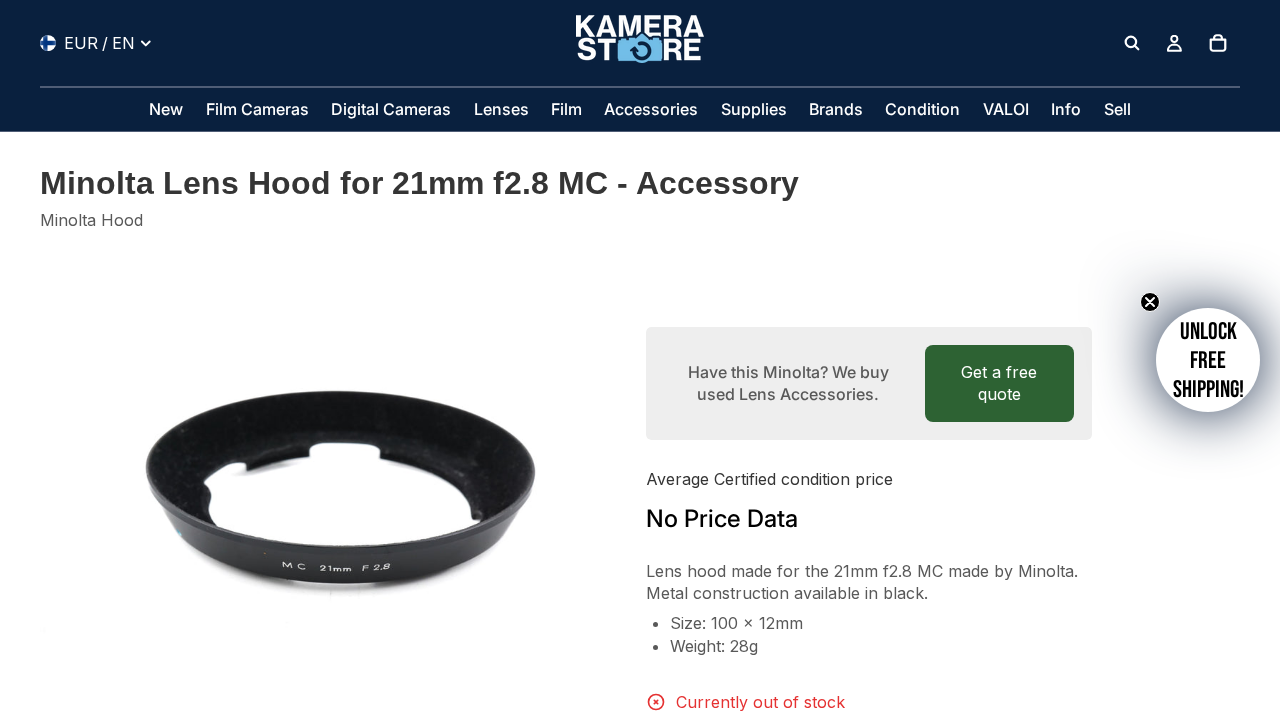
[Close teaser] (1150, 302)
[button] (1208, 360)
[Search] (1132, 43)
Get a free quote (999, 383)
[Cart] (1218, 43)
